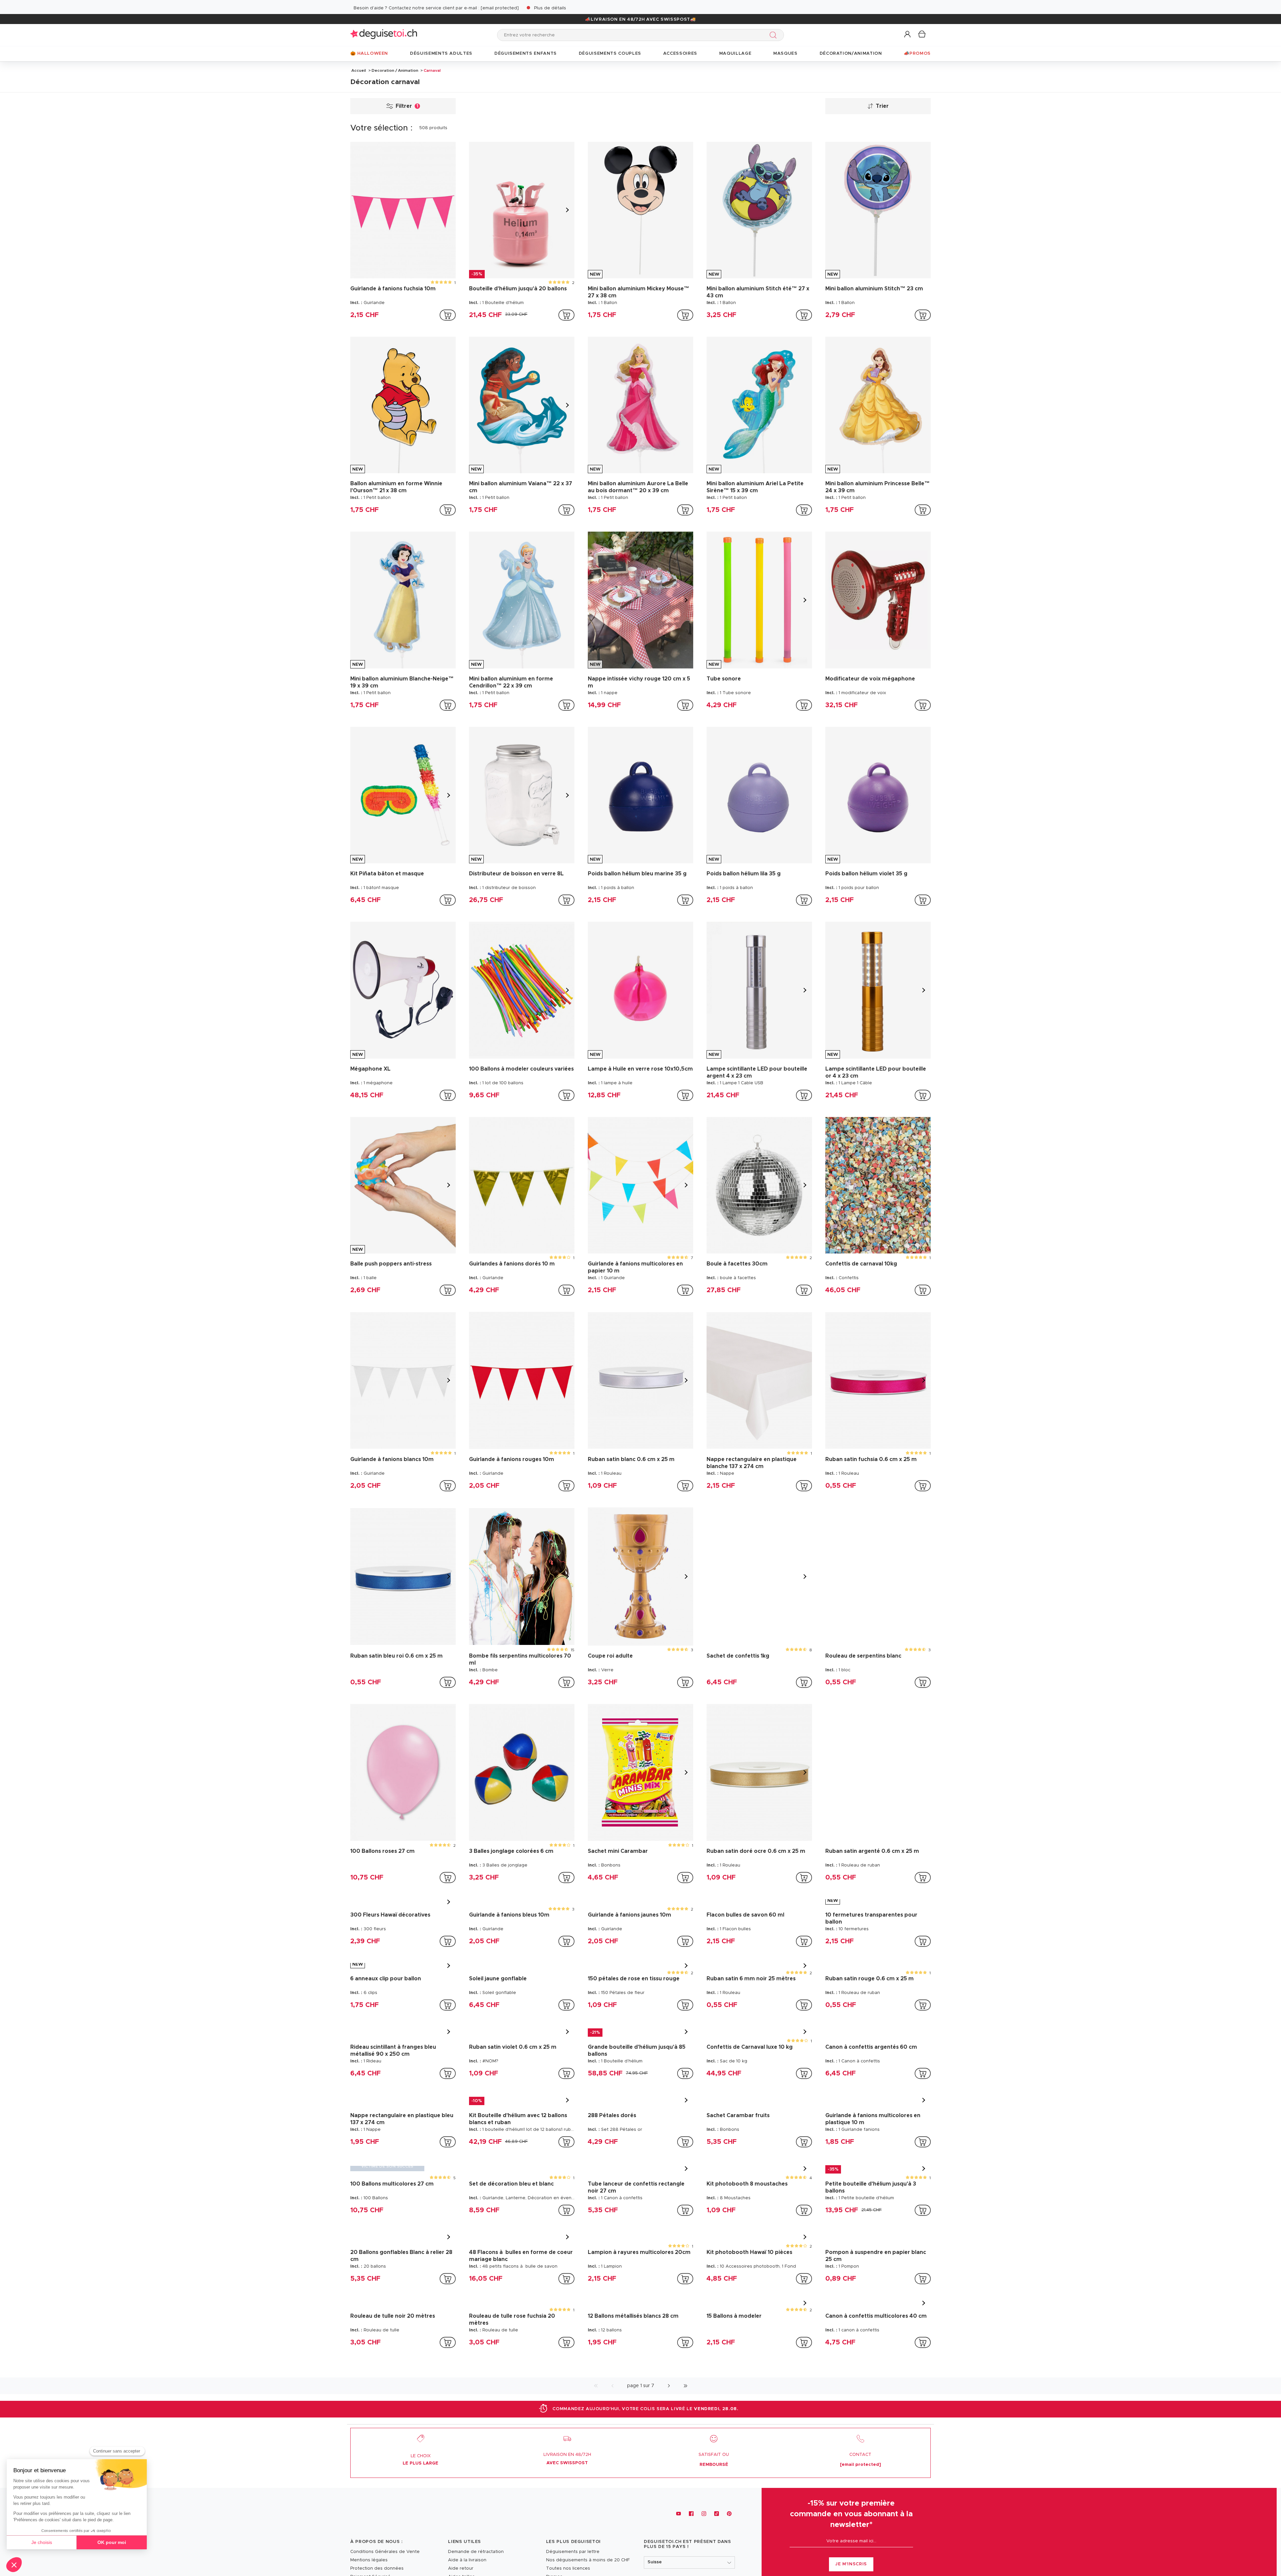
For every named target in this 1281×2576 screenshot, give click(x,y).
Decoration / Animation (395, 70)
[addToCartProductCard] (448, 315)
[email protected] (500, 8)
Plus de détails (550, 8)
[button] (908, 35)
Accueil (359, 70)
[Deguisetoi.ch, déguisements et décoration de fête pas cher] (384, 35)
